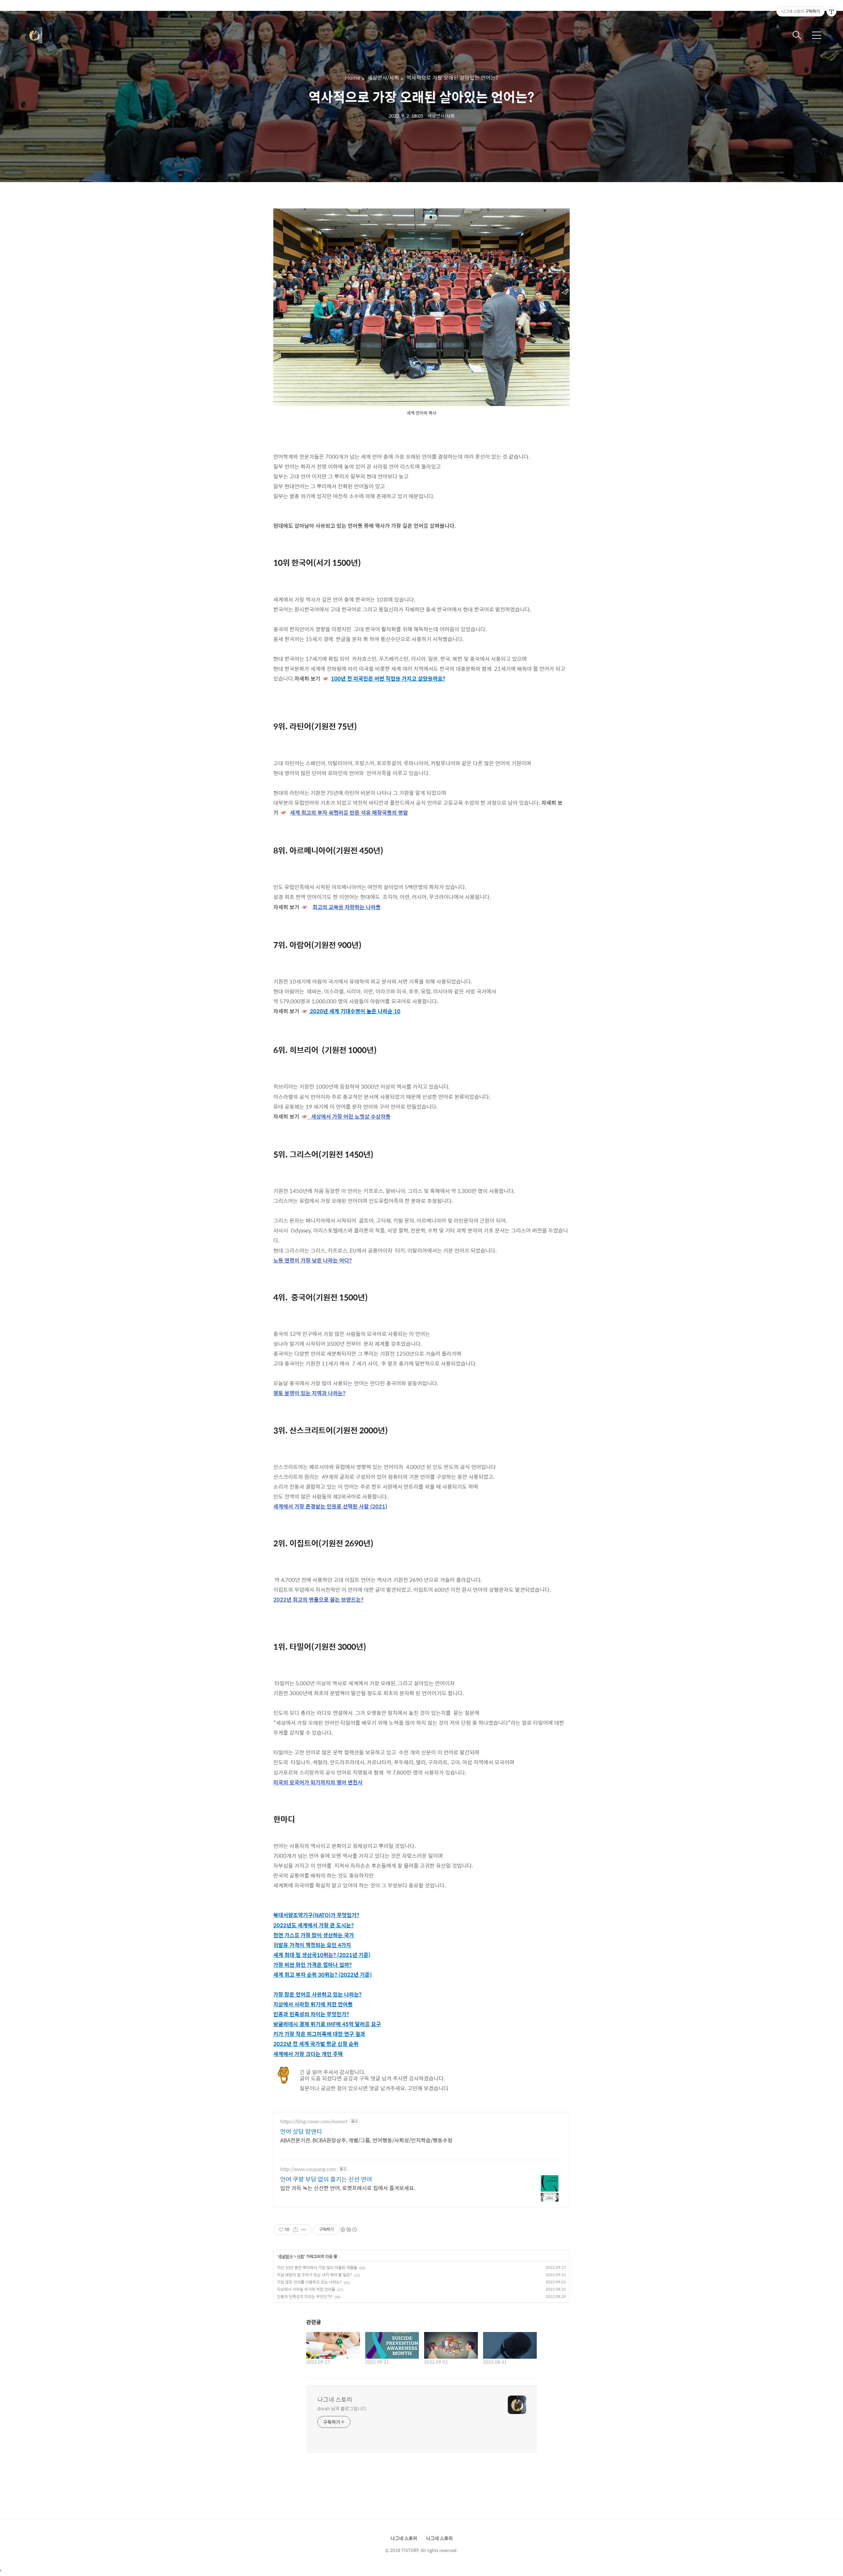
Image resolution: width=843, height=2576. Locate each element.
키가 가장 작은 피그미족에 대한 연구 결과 (319, 2034)
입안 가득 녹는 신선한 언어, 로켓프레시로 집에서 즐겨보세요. (348, 2188)
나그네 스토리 (335, 2400)
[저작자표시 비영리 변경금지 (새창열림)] (348, 2230)
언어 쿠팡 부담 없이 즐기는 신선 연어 (326, 2179)
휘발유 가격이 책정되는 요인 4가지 (312, 1945)
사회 (300, 2257)
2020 (316, 1011)
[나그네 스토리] (59, 35)
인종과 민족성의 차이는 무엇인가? (311, 2014)
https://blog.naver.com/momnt (314, 2121)
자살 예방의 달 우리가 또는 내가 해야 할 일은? (314, 2275)
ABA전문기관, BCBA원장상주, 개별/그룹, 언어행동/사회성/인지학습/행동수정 (366, 2140)
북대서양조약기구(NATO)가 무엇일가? (316, 1915)
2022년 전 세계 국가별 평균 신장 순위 (316, 2044)
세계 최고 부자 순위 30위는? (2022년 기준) (323, 1975)
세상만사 (286, 2257)
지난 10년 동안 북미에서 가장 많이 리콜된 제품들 (317, 2267)
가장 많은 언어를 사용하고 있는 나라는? (317, 1994)
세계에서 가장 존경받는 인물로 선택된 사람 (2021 (329, 1506)
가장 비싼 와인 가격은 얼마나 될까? (313, 1965)
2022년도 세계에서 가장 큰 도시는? (313, 1925)
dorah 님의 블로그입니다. (342, 2408)
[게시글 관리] (304, 2230)
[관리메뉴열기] (831, 12)
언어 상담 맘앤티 (301, 2131)
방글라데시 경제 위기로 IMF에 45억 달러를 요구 (327, 2024)
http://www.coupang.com (308, 2169)
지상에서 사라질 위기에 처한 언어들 (313, 2004)
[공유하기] (296, 2230)
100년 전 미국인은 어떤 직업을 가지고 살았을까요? (388, 678)
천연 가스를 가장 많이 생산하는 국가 (314, 1935)
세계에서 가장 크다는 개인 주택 (308, 2054)
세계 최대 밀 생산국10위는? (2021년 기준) (322, 1955)
